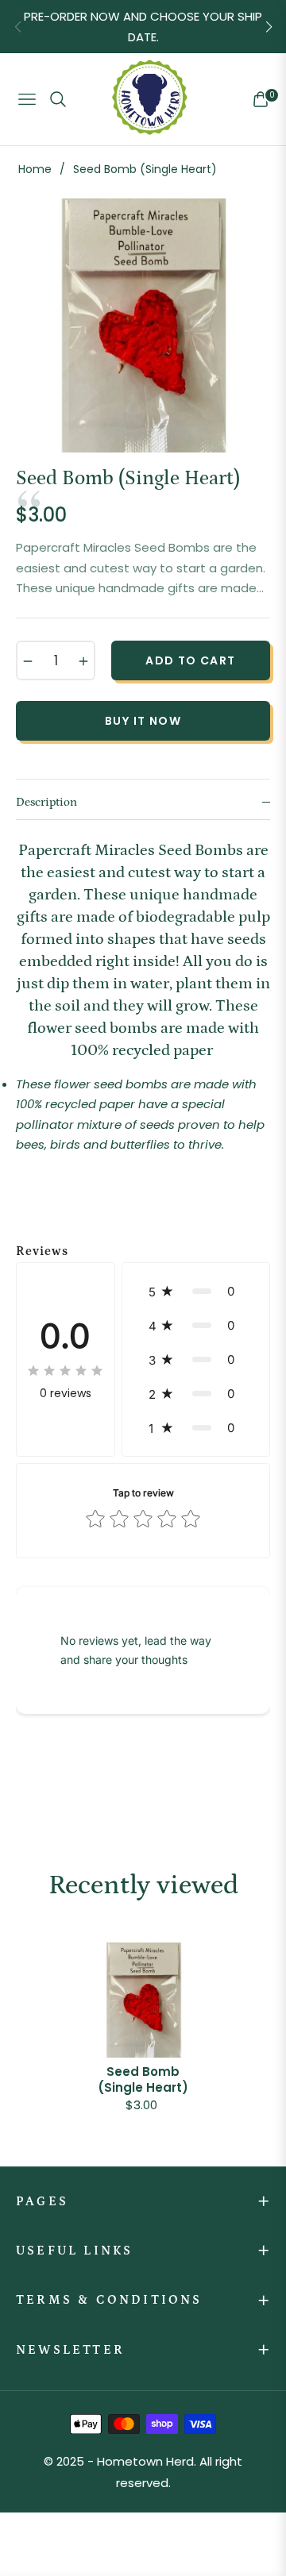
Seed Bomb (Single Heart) (143, 2079)
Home (35, 169)
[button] (269, 27)
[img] (65, 1370)
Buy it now (143, 721)
